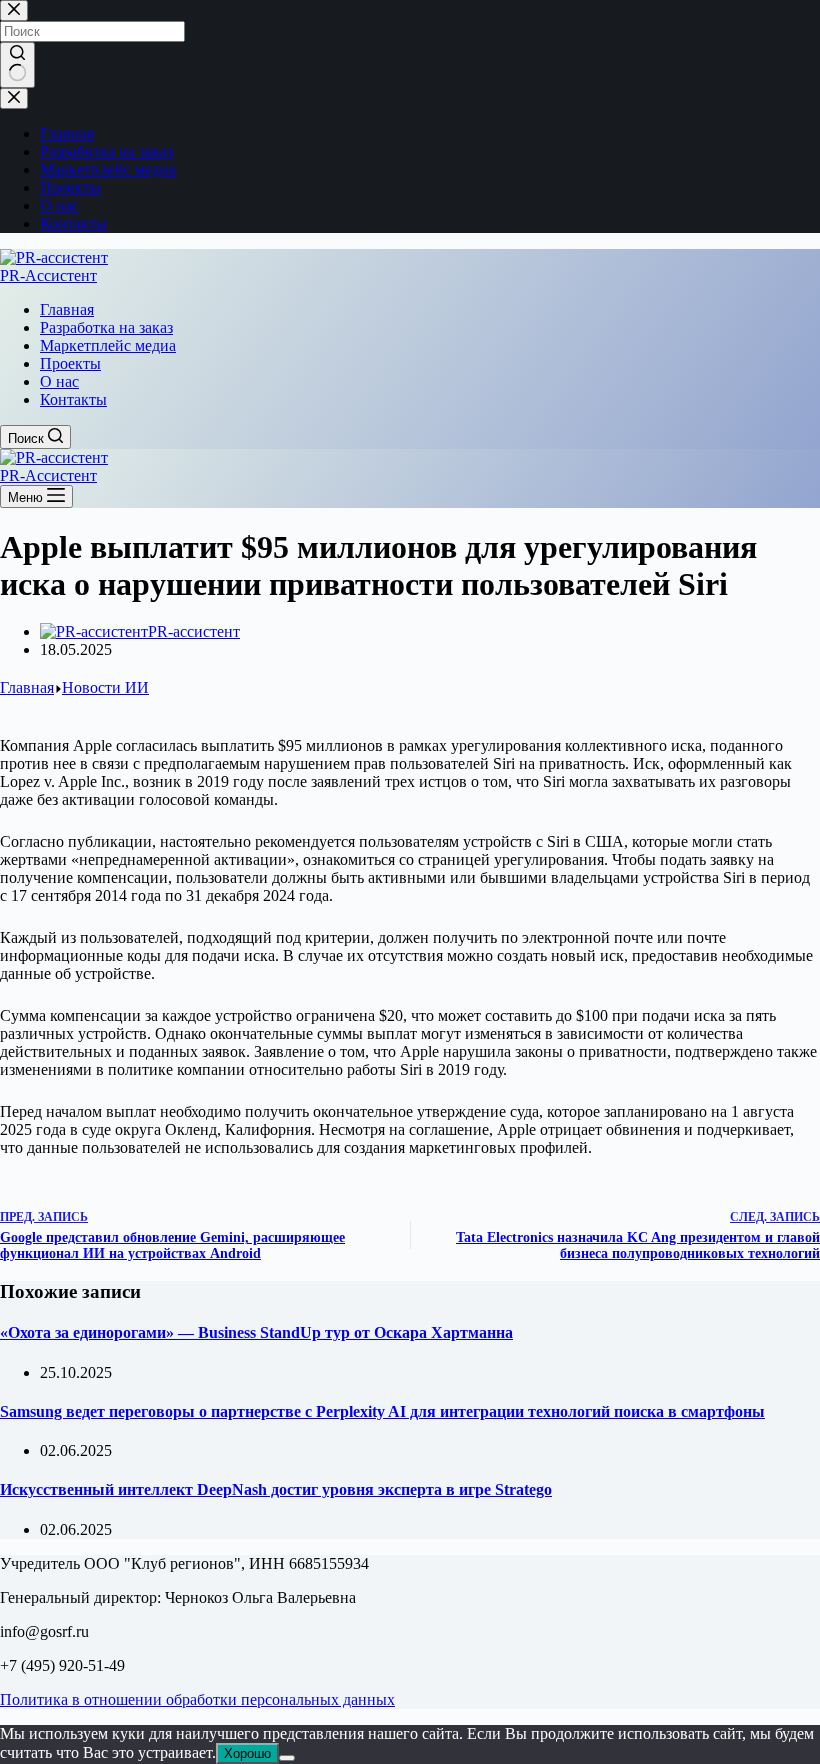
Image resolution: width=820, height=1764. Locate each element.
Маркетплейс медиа (108, 345)
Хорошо (247, 1753)
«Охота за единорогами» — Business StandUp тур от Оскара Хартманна (256, 1332)
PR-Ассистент (48, 275)
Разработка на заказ (106, 327)
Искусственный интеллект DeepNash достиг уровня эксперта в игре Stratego (276, 1489)
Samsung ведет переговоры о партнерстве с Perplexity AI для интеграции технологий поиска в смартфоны (382, 1411)
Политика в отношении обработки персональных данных (197, 1699)
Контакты (73, 399)
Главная (67, 309)
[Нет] (287, 1758)
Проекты (70, 363)
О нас (59, 381)
